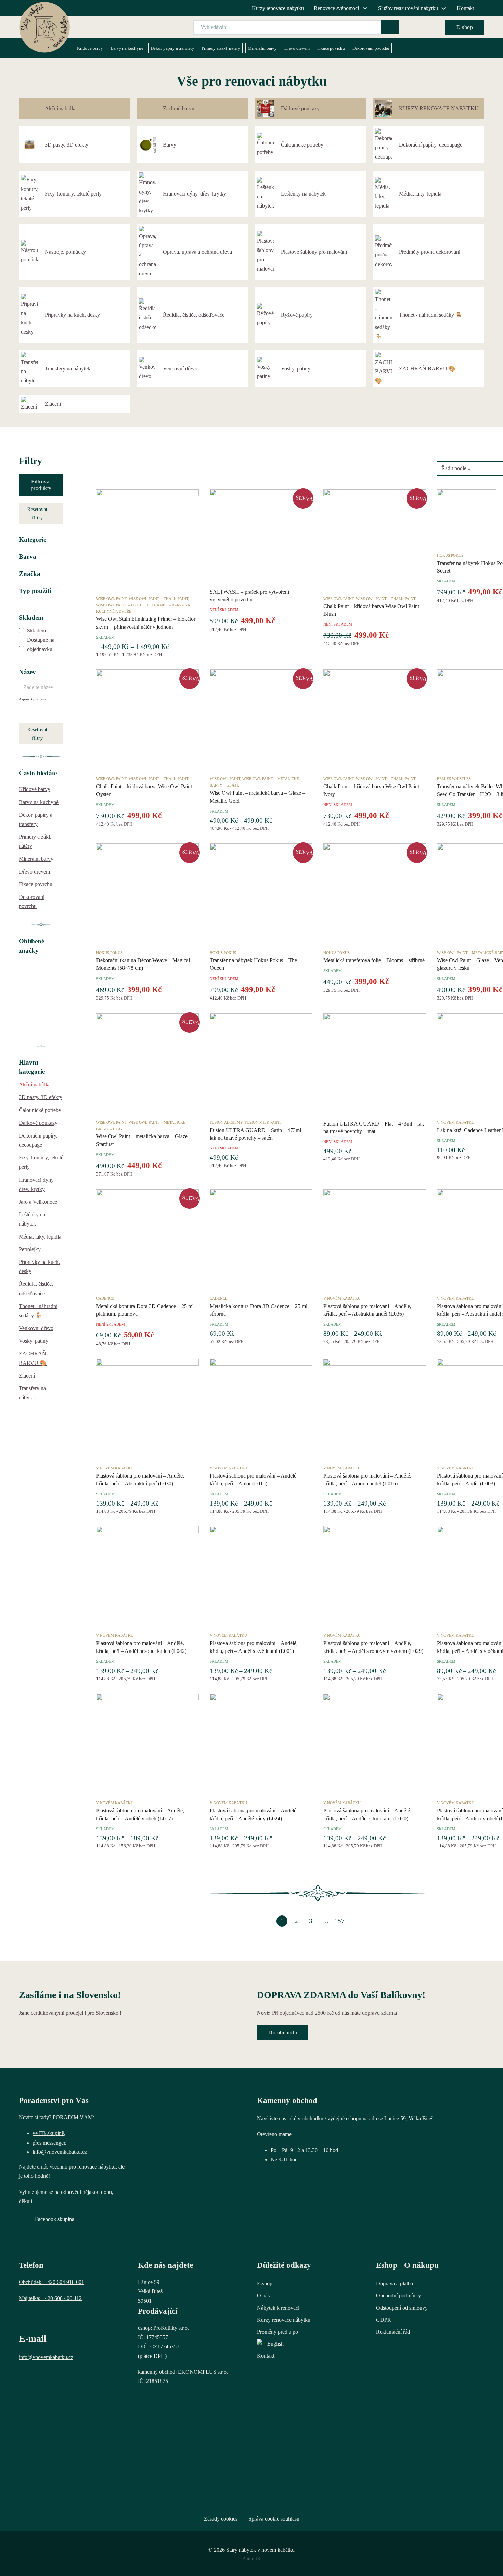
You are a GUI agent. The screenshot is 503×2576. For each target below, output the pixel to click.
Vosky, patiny (34, 1341)
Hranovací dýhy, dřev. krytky (37, 1184)
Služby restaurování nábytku (408, 8)
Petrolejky (30, 1249)
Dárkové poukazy (38, 1123)
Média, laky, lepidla (40, 1237)
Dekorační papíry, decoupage (38, 1140)
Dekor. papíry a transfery (172, 48)
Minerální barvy (262, 48)
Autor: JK (251, 2558)
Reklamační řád (393, 2332)
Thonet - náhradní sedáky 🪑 (38, 1311)
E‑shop (465, 27)
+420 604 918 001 (64, 2282)
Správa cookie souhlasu (274, 2519)
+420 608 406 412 (62, 2298)
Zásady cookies (221, 2519)
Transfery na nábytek (32, 1393)
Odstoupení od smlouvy (402, 2308)
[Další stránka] (354, 1921)
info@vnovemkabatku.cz (60, 2152)
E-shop (265, 2283)
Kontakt (465, 8)
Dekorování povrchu (371, 48)
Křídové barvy (90, 48)
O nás (263, 2295)
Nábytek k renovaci (278, 2308)
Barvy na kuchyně (127, 48)
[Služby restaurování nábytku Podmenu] (444, 8)
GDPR (384, 2320)
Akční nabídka (35, 1085)
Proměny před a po (278, 2332)
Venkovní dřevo (36, 1328)
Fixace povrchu (331, 48)
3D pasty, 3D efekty (41, 1097)
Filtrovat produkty (41, 485)
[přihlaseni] (413, 27)
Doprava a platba (395, 2283)
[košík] (431, 27)
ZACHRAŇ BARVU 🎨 (33, 1358)
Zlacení (27, 1376)
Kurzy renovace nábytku (278, 8)
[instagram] (46, 2375)
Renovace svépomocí (336, 8)
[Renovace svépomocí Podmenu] (365, 8)
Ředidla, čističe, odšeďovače (36, 1289)
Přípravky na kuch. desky (39, 1267)
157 (339, 1921)
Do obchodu (283, 2032)
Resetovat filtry (37, 513)
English (275, 2344)
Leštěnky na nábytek (32, 1219)
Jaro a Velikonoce (38, 1202)
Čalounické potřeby (40, 1110)
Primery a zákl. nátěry (221, 48)
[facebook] (28, 2375)
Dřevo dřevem (297, 48)
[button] (41, 540)
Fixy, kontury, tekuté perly (41, 1162)
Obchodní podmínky (398, 2295)
